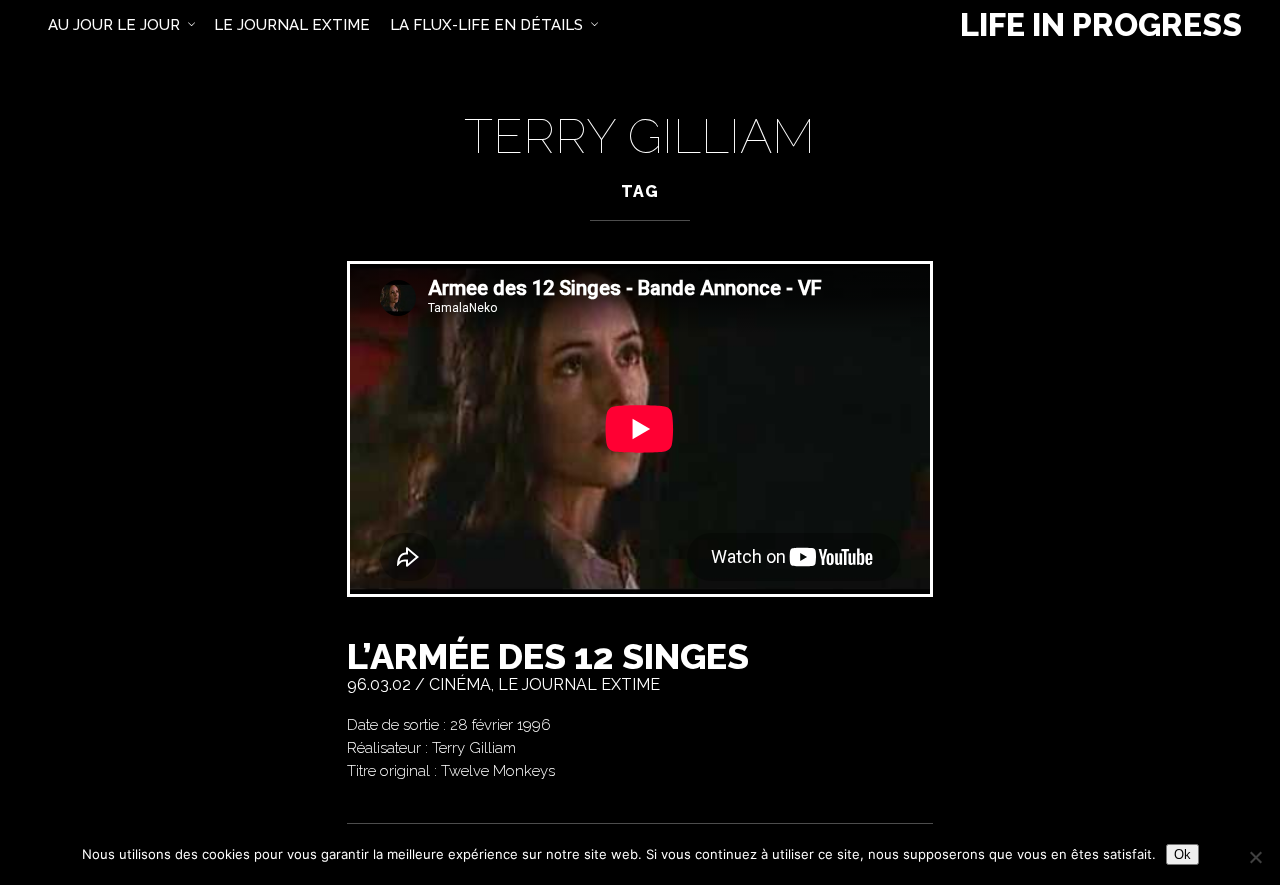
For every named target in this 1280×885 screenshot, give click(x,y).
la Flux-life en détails (486, 25)
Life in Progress (1101, 25)
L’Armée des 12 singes (548, 656)
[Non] (1255, 857)
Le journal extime (579, 684)
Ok (1182, 854)
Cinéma (460, 684)
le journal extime (292, 25)
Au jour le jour (114, 25)
